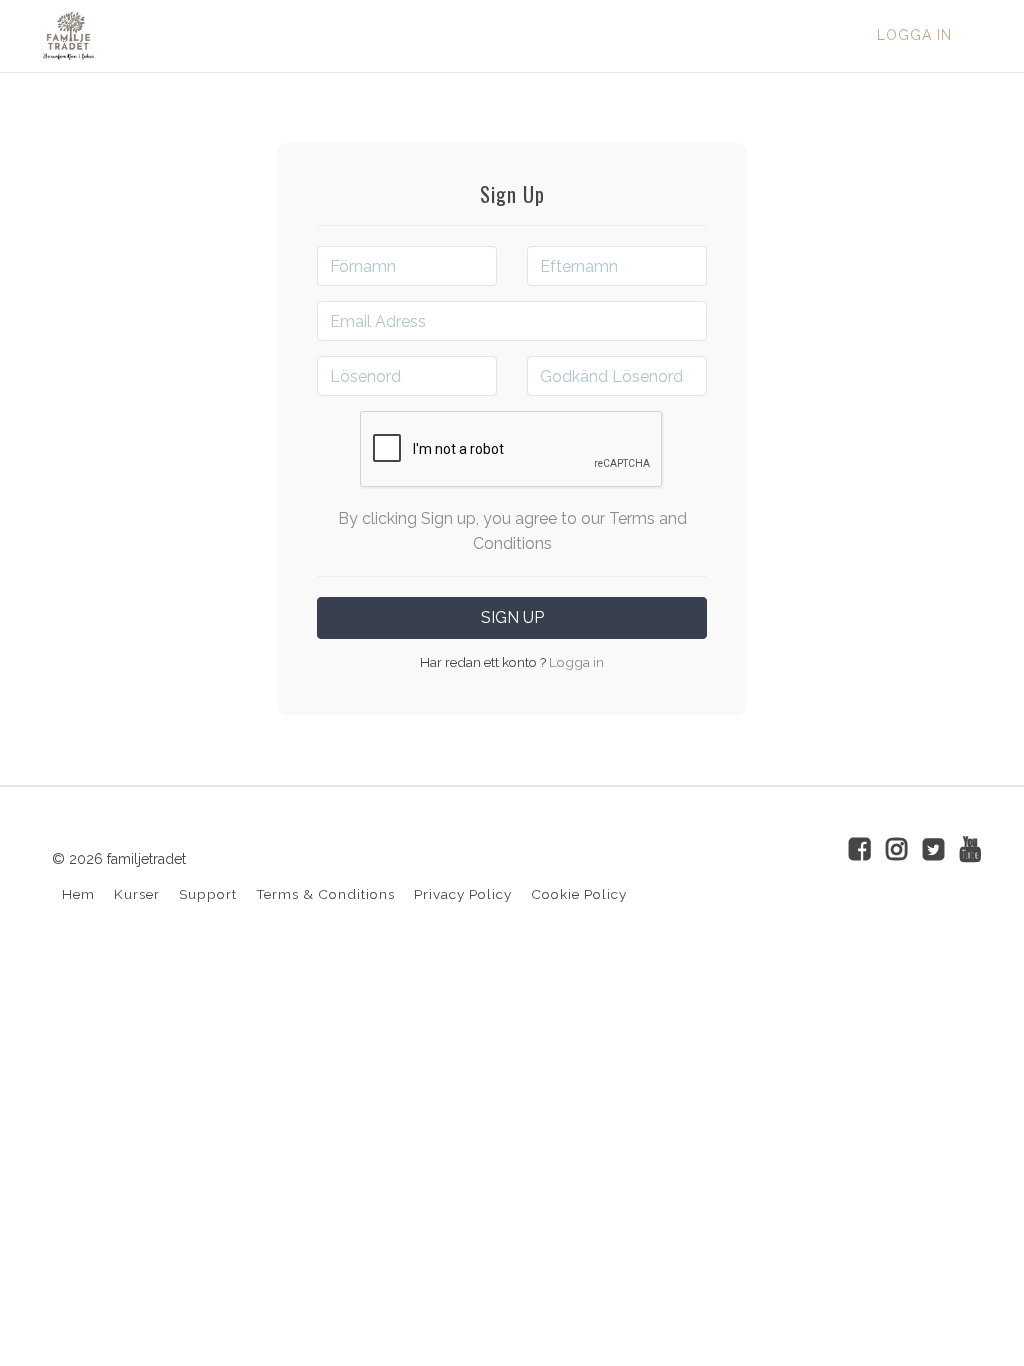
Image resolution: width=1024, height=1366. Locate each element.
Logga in (914, 35)
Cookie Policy (579, 894)
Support (208, 894)
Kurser (137, 894)
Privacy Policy (463, 894)
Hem (78, 894)
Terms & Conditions (325, 894)
